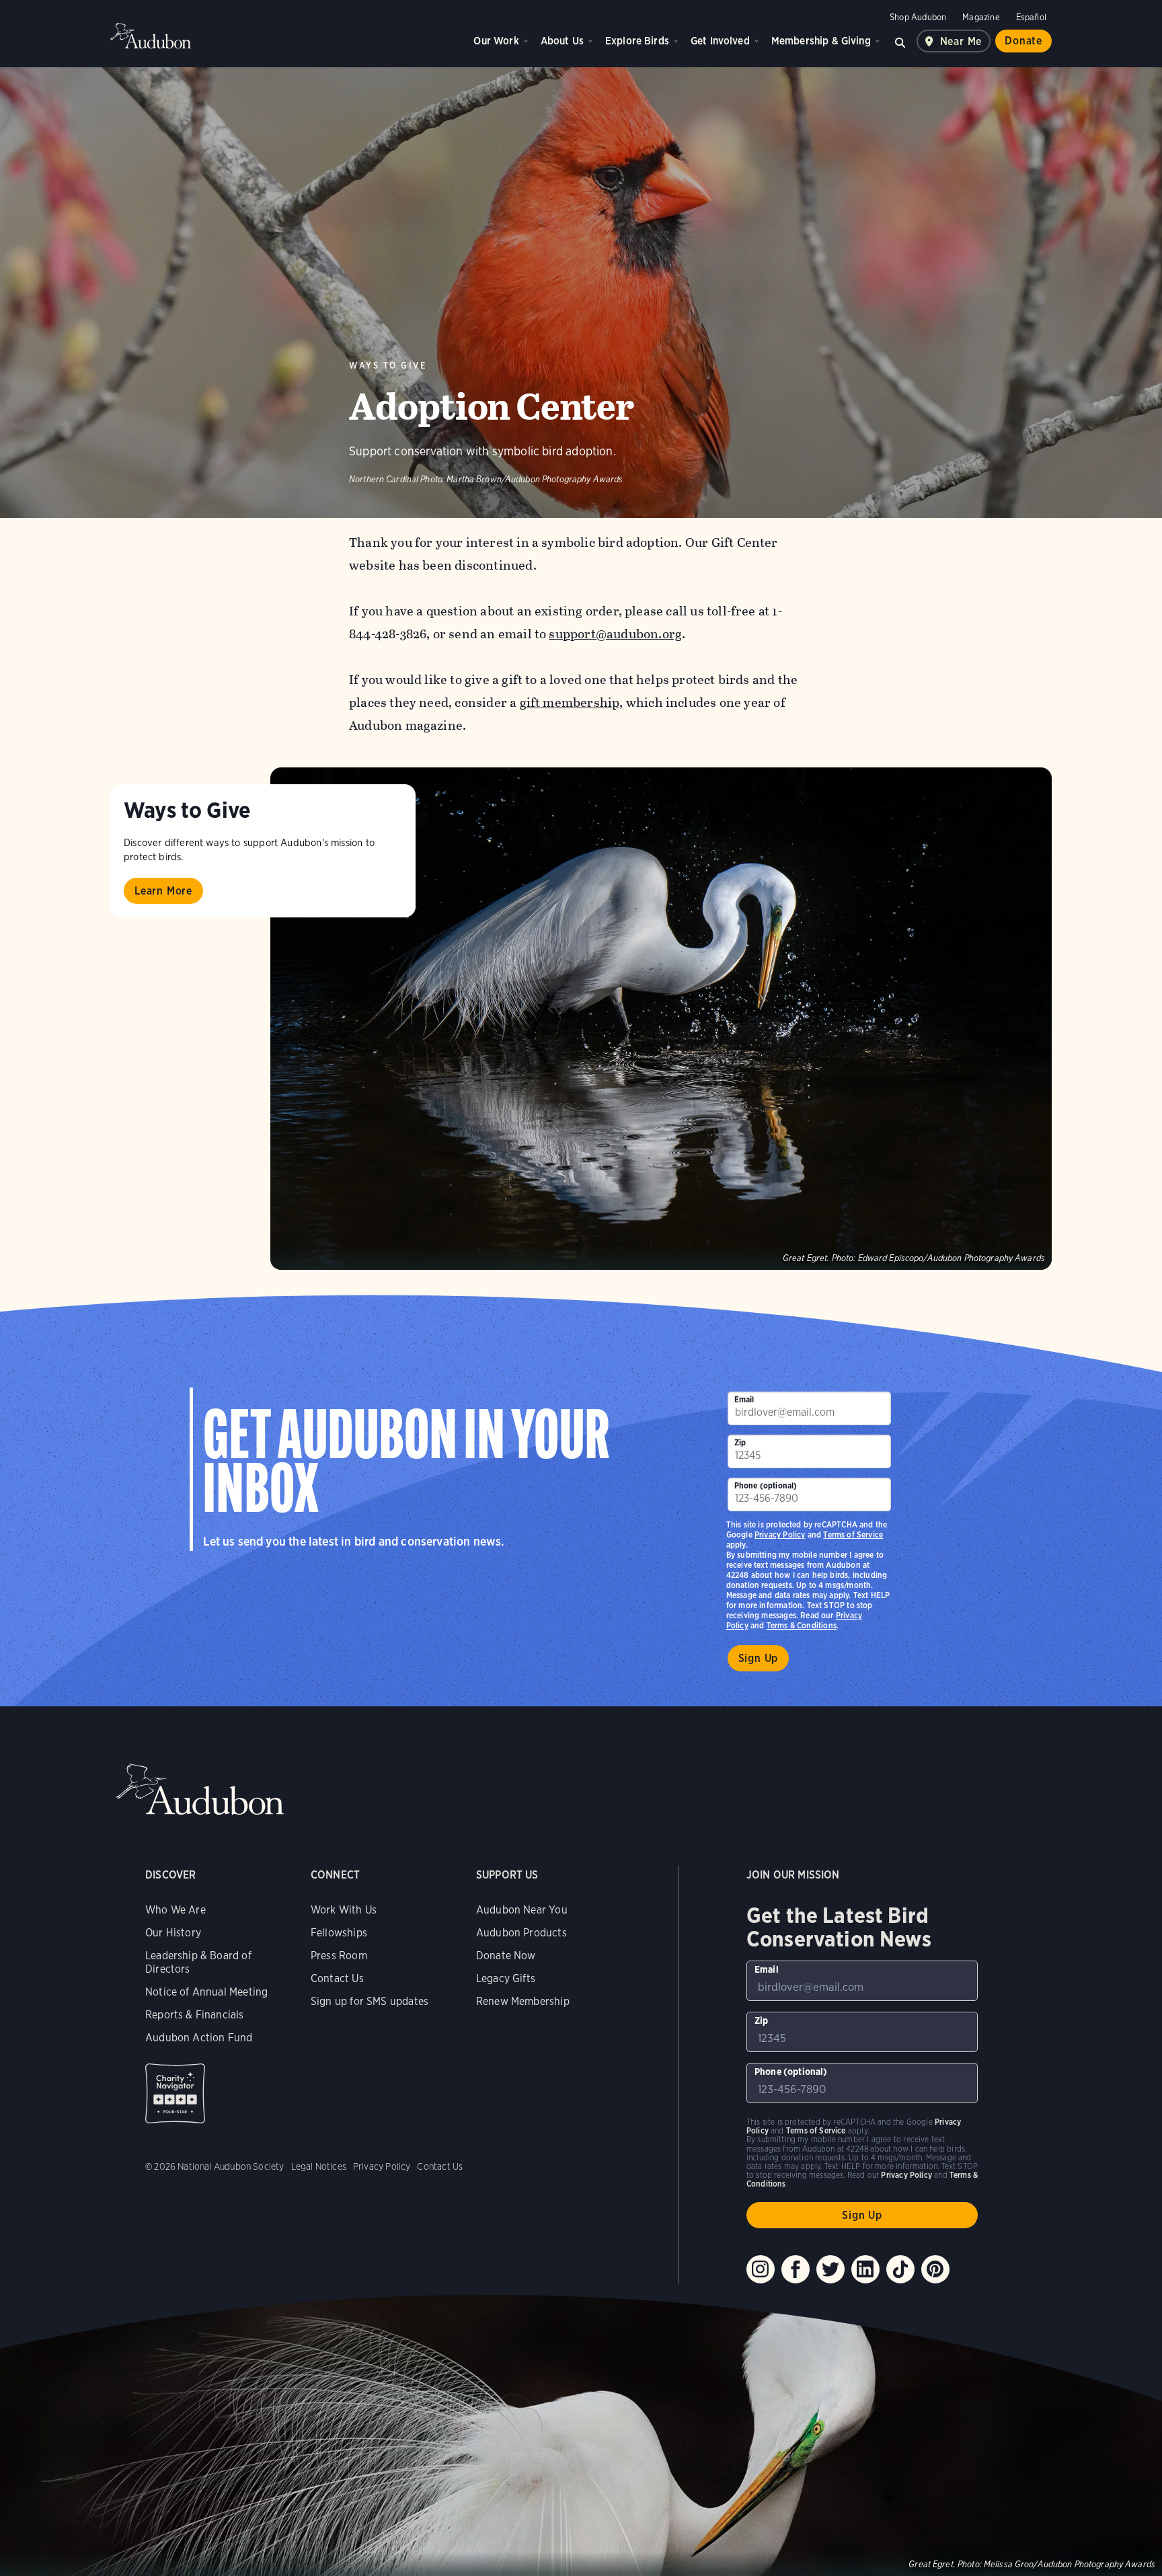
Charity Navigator (175, 2093)
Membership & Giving (821, 41)
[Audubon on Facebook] (796, 2269)
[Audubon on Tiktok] (900, 2269)
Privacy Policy (780, 1535)
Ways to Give (388, 366)
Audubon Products (521, 1933)
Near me (961, 41)
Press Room (339, 1956)
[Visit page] (661, 1019)
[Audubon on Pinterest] (935, 2269)
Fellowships (339, 1933)
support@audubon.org (615, 634)
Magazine (981, 17)
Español (1031, 17)
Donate (1023, 41)
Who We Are (176, 1910)
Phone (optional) (766, 1485)
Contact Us (337, 1978)
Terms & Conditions (802, 1625)
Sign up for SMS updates (370, 2001)
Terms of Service (853, 1535)
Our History (173, 1933)
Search (900, 41)
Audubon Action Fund (199, 2038)
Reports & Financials (195, 2015)
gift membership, (572, 703)
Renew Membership (523, 2001)
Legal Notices (319, 2166)
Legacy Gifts (506, 1978)
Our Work (496, 41)
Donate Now (506, 1956)
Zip (740, 1442)
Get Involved (720, 41)
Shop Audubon (918, 17)
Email (744, 1399)
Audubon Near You (522, 1910)
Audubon (151, 36)
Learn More (163, 891)
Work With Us (344, 1910)
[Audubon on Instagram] (761, 2269)
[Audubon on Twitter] (830, 2269)
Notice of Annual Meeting (206, 1992)
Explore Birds (637, 41)
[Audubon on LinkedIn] (865, 2269)
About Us (562, 41)
